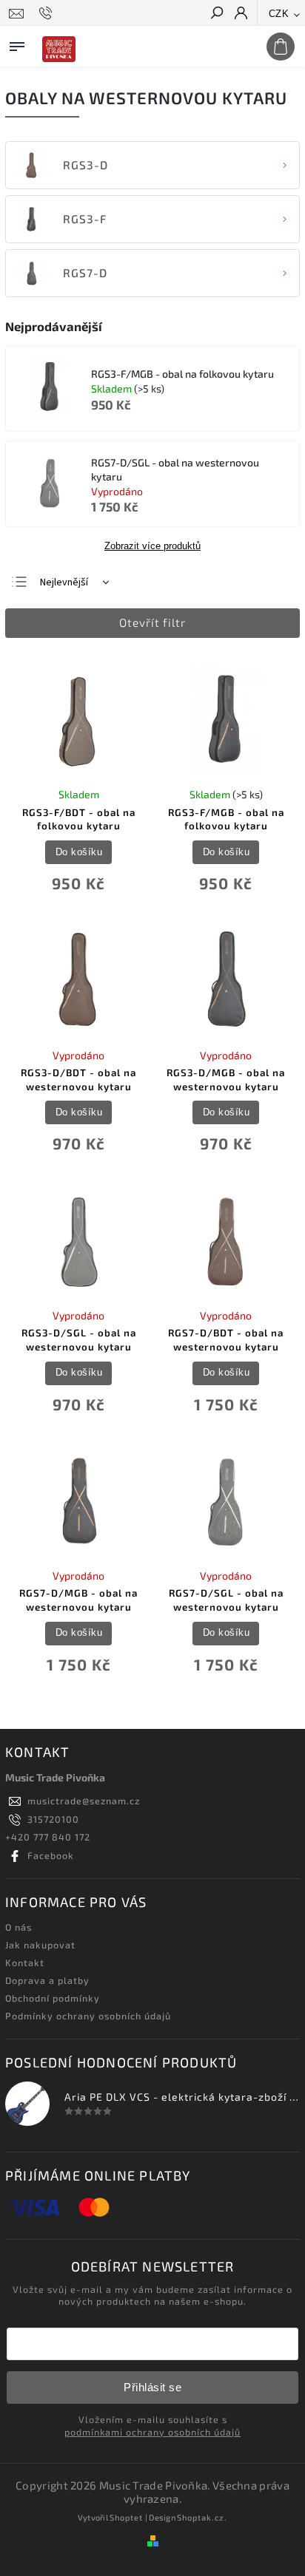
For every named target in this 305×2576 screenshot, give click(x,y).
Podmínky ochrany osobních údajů (88, 2016)
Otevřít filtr (152, 622)
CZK (279, 14)
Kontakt (25, 1962)
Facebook (51, 1855)
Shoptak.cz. (202, 2517)
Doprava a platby (47, 1980)
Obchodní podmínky (53, 1998)
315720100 (53, 1819)
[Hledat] (216, 14)
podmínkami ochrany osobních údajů (152, 2432)
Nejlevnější (64, 582)
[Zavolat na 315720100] (48, 13)
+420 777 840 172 (48, 1837)
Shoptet (126, 2517)
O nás (19, 1927)
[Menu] (17, 44)
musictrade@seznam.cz (84, 1801)
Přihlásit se (152, 2387)
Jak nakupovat (40, 1945)
